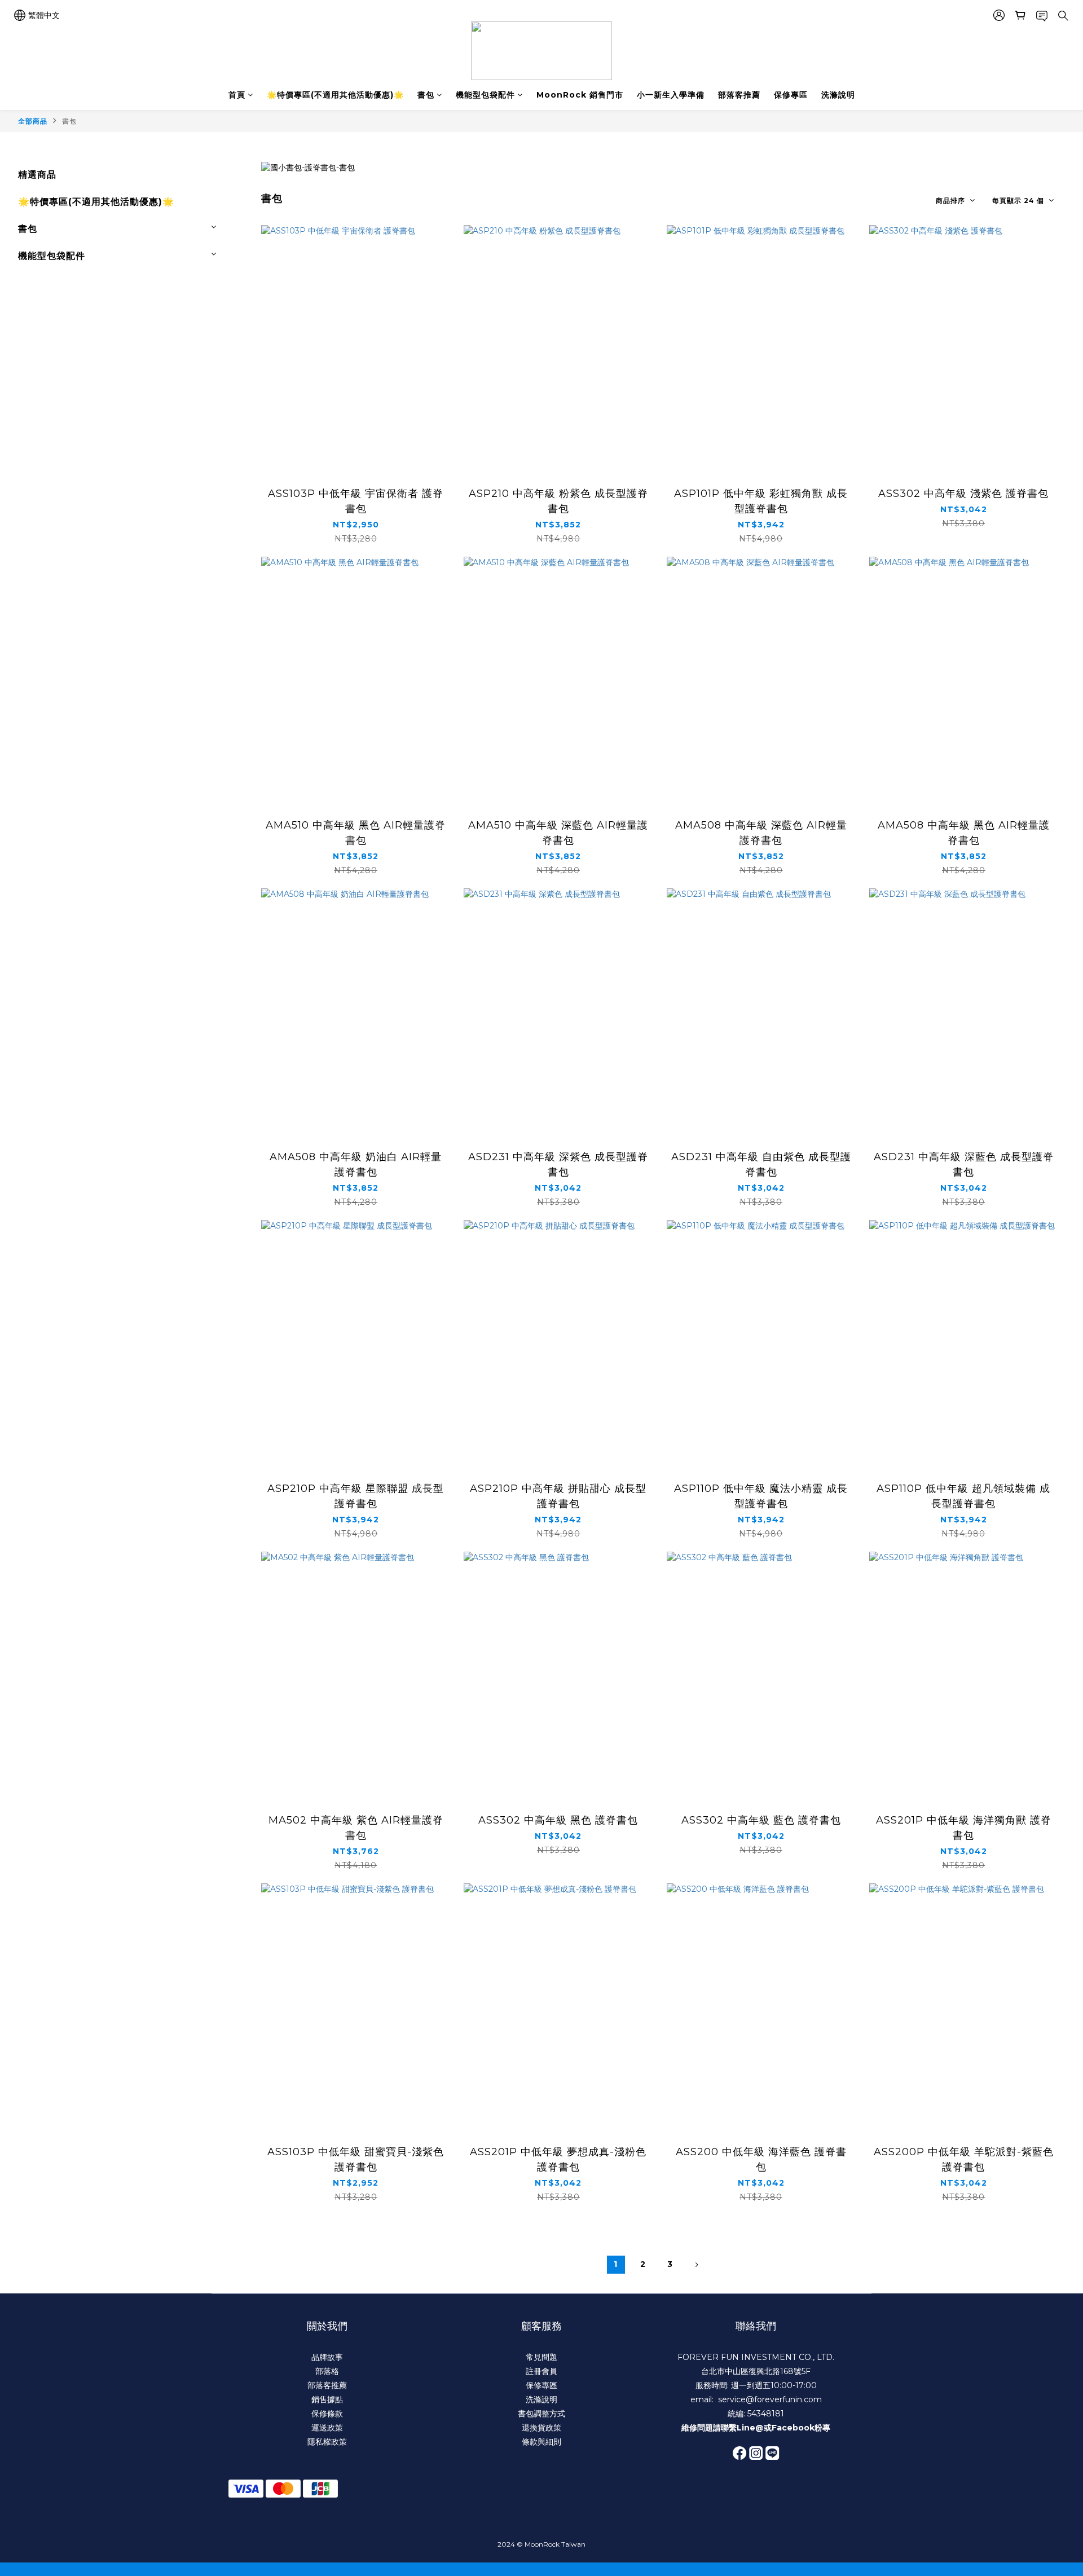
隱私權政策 (327, 2442)
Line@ (750, 2428)
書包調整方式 (541, 2414)
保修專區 (791, 95)
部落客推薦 (739, 95)
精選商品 (37, 175)
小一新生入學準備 (671, 95)
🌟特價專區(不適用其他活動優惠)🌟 (335, 95)
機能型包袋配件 (485, 95)
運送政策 (327, 2428)
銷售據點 (327, 2399)
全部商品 (33, 121)
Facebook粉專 (801, 2428)
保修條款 (327, 2414)
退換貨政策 (541, 2428)
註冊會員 (541, 2371)
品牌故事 (327, 2357)
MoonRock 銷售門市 (580, 95)
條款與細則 (541, 2442)
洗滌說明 (838, 95)
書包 (426, 95)
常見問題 (541, 2357)
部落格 (327, 2371)
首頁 (237, 95)
